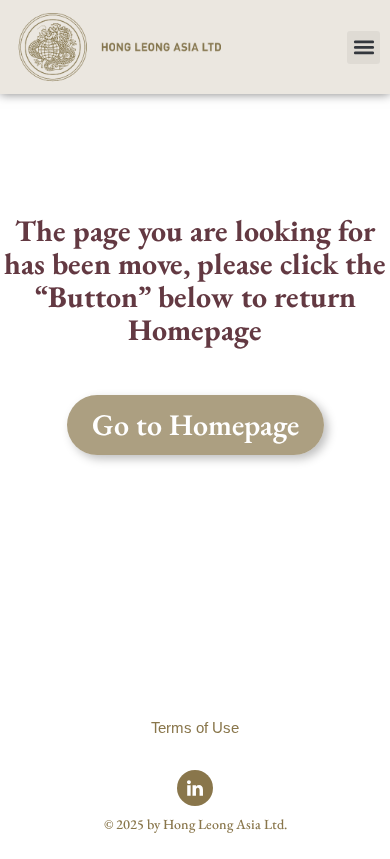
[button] (363, 47)
